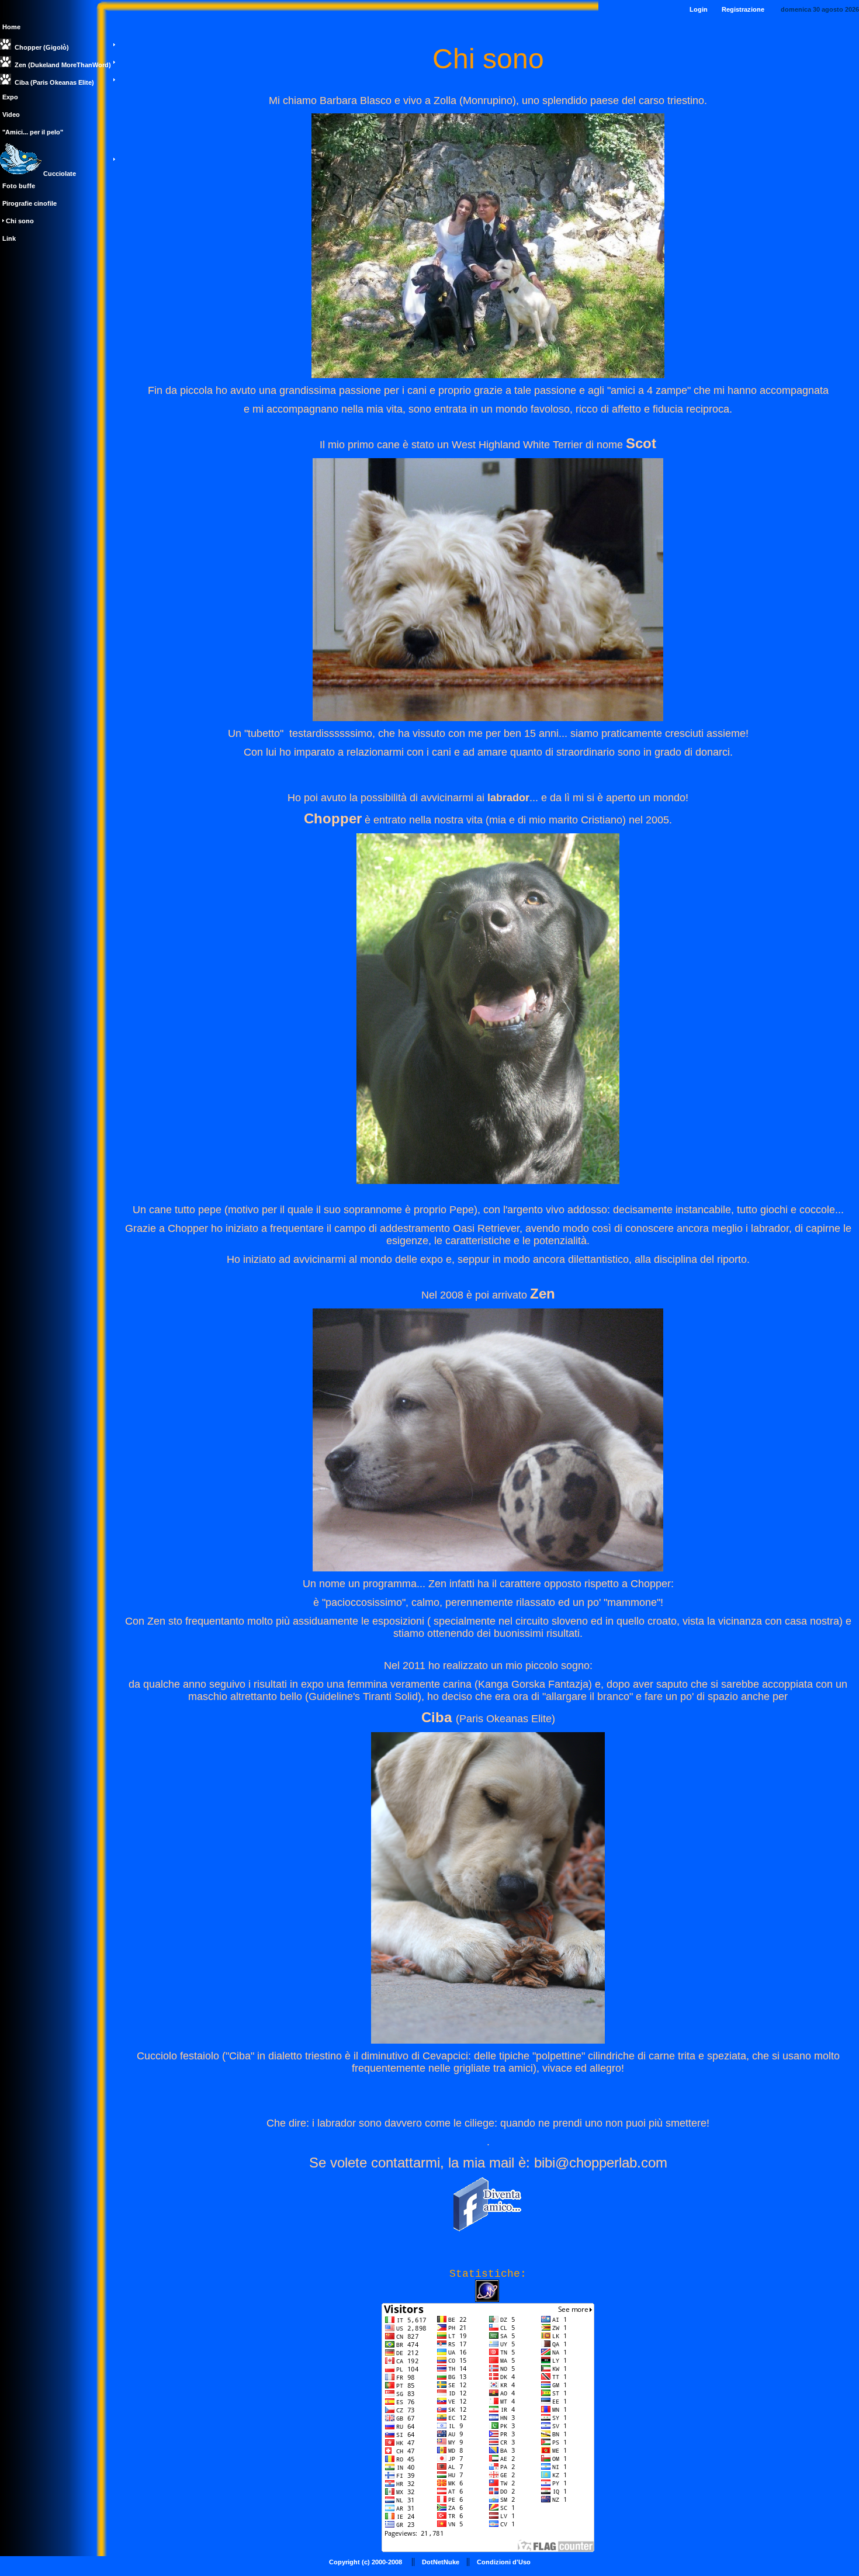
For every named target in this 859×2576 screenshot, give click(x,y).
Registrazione (743, 9)
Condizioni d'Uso (504, 2562)
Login (699, 9)
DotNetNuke (441, 2562)
